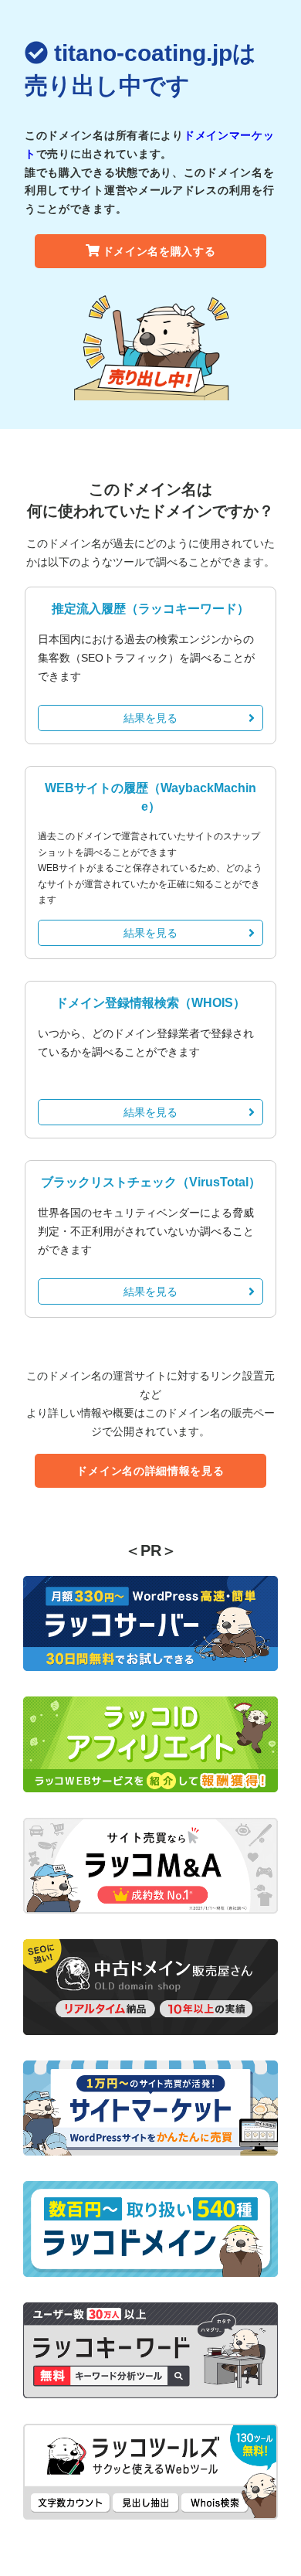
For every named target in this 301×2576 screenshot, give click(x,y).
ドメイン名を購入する (159, 251)
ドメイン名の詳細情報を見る (150, 1471)
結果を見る (150, 718)
